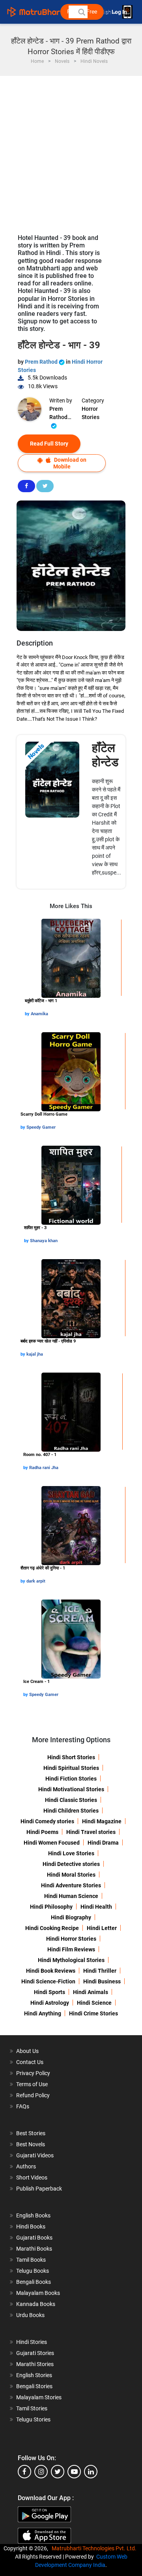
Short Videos (32, 2178)
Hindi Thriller (100, 1971)
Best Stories (31, 2133)
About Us (27, 2051)
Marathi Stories (35, 2364)
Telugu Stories (33, 2419)
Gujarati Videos (35, 2155)
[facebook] (24, 2472)
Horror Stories (91, 413)
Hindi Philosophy (51, 1907)
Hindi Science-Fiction (48, 1981)
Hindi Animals (91, 1992)
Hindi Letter (102, 1928)
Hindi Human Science (71, 1896)
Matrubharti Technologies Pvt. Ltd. (95, 2548)
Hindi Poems (42, 1832)
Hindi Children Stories (71, 1811)
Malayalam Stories (39, 2397)
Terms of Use (32, 2084)
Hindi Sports (50, 1992)
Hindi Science (94, 2003)
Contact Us (30, 2062)
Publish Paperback (39, 2189)
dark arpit (36, 1581)
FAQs (23, 2106)
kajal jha (35, 1354)
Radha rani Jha (44, 1468)
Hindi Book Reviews (51, 1971)
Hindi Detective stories (71, 1864)
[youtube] (74, 2472)
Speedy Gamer (41, 1127)
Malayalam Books (38, 2293)
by (28, 1014)
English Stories (34, 2375)
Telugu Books (33, 2271)
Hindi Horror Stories (71, 1939)
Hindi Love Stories (71, 1853)
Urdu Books (30, 2315)
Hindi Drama (103, 1843)
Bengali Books (34, 2282)
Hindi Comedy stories (47, 1821)
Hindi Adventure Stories (71, 1885)
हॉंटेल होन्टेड (105, 755)
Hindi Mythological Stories (71, 1960)
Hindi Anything (43, 2013)
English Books (33, 2215)
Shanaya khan (44, 1241)
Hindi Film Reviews (71, 1949)
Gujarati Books (34, 2238)
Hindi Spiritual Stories (71, 1768)
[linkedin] (91, 2472)
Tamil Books (31, 2260)
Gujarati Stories (35, 2353)
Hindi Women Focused (52, 1843)
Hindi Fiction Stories (71, 1779)
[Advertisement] (71, 151)
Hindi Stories (32, 2342)
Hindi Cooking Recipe (52, 1928)
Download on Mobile (70, 463)
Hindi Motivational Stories (71, 1789)
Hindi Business (102, 1981)
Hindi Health (96, 1907)
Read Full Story (49, 444)
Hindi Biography (71, 1917)
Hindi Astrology (50, 2003)
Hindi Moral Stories (71, 1875)
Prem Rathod (42, 362)
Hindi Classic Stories (71, 1800)
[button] (81, 12)
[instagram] (41, 2472)
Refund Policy (33, 2095)
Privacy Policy (33, 2073)
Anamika (39, 1014)
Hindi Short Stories (71, 1757)
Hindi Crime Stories (93, 2013)
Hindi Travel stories (91, 1832)
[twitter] (58, 2472)
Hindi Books (31, 2227)
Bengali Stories (34, 2386)
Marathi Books (34, 2249)
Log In (120, 12)
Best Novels (31, 2144)
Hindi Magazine (102, 1821)
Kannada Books (36, 2304)
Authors (26, 2166)
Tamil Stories (32, 2408)
